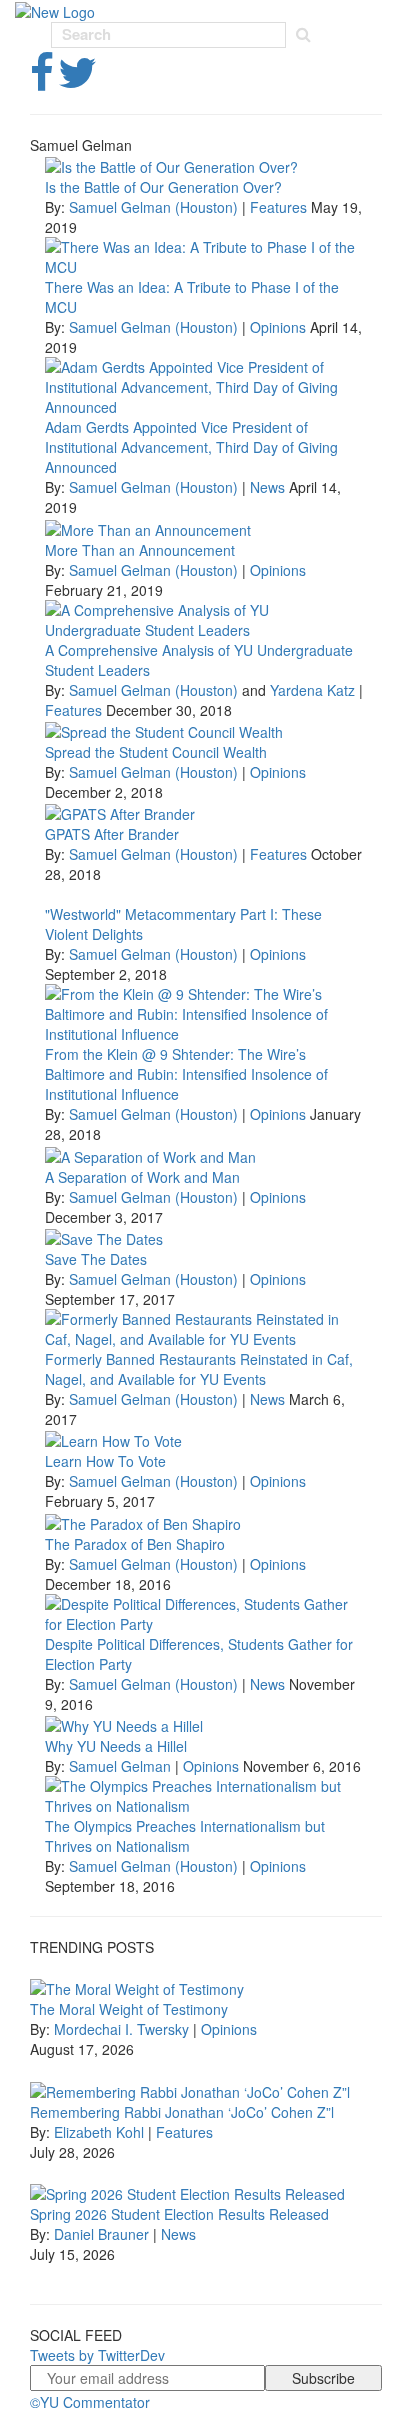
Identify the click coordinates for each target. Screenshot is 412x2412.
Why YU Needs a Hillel (116, 1746)
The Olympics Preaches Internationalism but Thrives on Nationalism (185, 1836)
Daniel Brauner (101, 2234)
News (267, 487)
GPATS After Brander (112, 834)
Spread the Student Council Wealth (156, 752)
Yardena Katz (312, 690)
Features (278, 207)
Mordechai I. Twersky (121, 2029)
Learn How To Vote (105, 1461)
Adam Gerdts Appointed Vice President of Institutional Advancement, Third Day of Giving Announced (191, 447)
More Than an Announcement (140, 550)
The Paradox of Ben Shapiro (135, 1544)
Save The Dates (96, 1259)
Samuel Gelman (120, 1766)
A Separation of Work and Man (142, 1177)
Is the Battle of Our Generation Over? (163, 187)
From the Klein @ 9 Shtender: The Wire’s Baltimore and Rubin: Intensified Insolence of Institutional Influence (186, 1074)
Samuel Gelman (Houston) (153, 207)
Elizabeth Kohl (99, 2132)
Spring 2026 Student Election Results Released (179, 2214)
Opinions (278, 327)
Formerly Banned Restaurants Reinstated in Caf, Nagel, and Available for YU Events (199, 1369)
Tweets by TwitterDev (97, 2355)
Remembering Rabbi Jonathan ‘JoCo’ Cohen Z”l (182, 2112)
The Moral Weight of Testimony (129, 2009)
